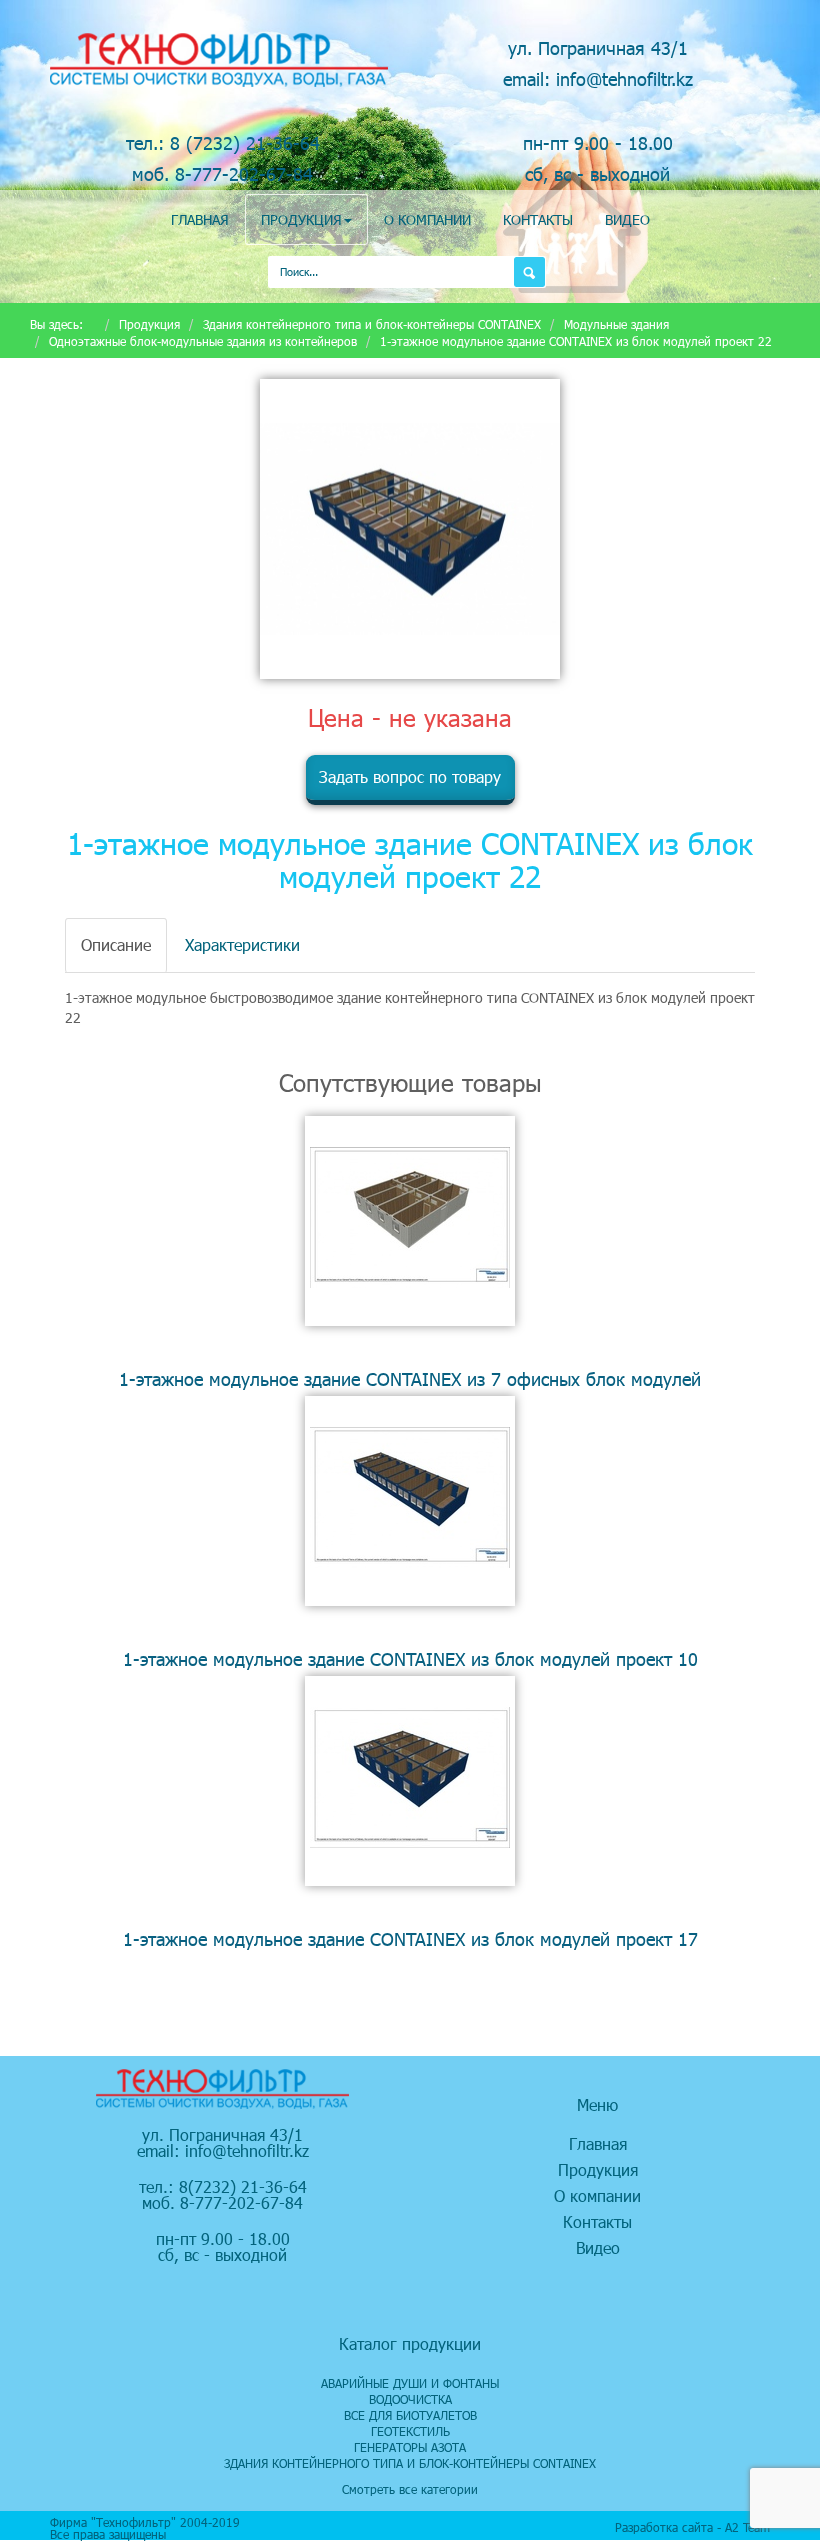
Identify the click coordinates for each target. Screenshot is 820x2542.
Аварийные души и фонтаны (410, 2383)
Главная (200, 219)
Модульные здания (616, 324)
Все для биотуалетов (410, 2415)
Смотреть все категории (410, 2489)
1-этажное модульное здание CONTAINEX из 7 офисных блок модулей (410, 1378)
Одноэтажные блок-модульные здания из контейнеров (203, 341)
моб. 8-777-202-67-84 (222, 173)
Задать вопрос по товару (410, 776)
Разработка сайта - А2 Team (692, 2527)
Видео (627, 219)
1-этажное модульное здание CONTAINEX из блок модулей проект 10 (410, 1658)
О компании (427, 219)
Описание (116, 944)
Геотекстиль (410, 2431)
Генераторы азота (410, 2447)
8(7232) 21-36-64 (243, 2186)
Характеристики (242, 944)
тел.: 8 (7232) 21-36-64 (223, 142)
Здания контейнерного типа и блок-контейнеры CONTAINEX (372, 324)
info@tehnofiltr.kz (247, 2150)
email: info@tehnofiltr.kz (598, 78)
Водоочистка (410, 2399)
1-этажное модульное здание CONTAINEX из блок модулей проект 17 (410, 1938)
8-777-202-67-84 (241, 2202)
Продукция (301, 219)
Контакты (538, 219)
